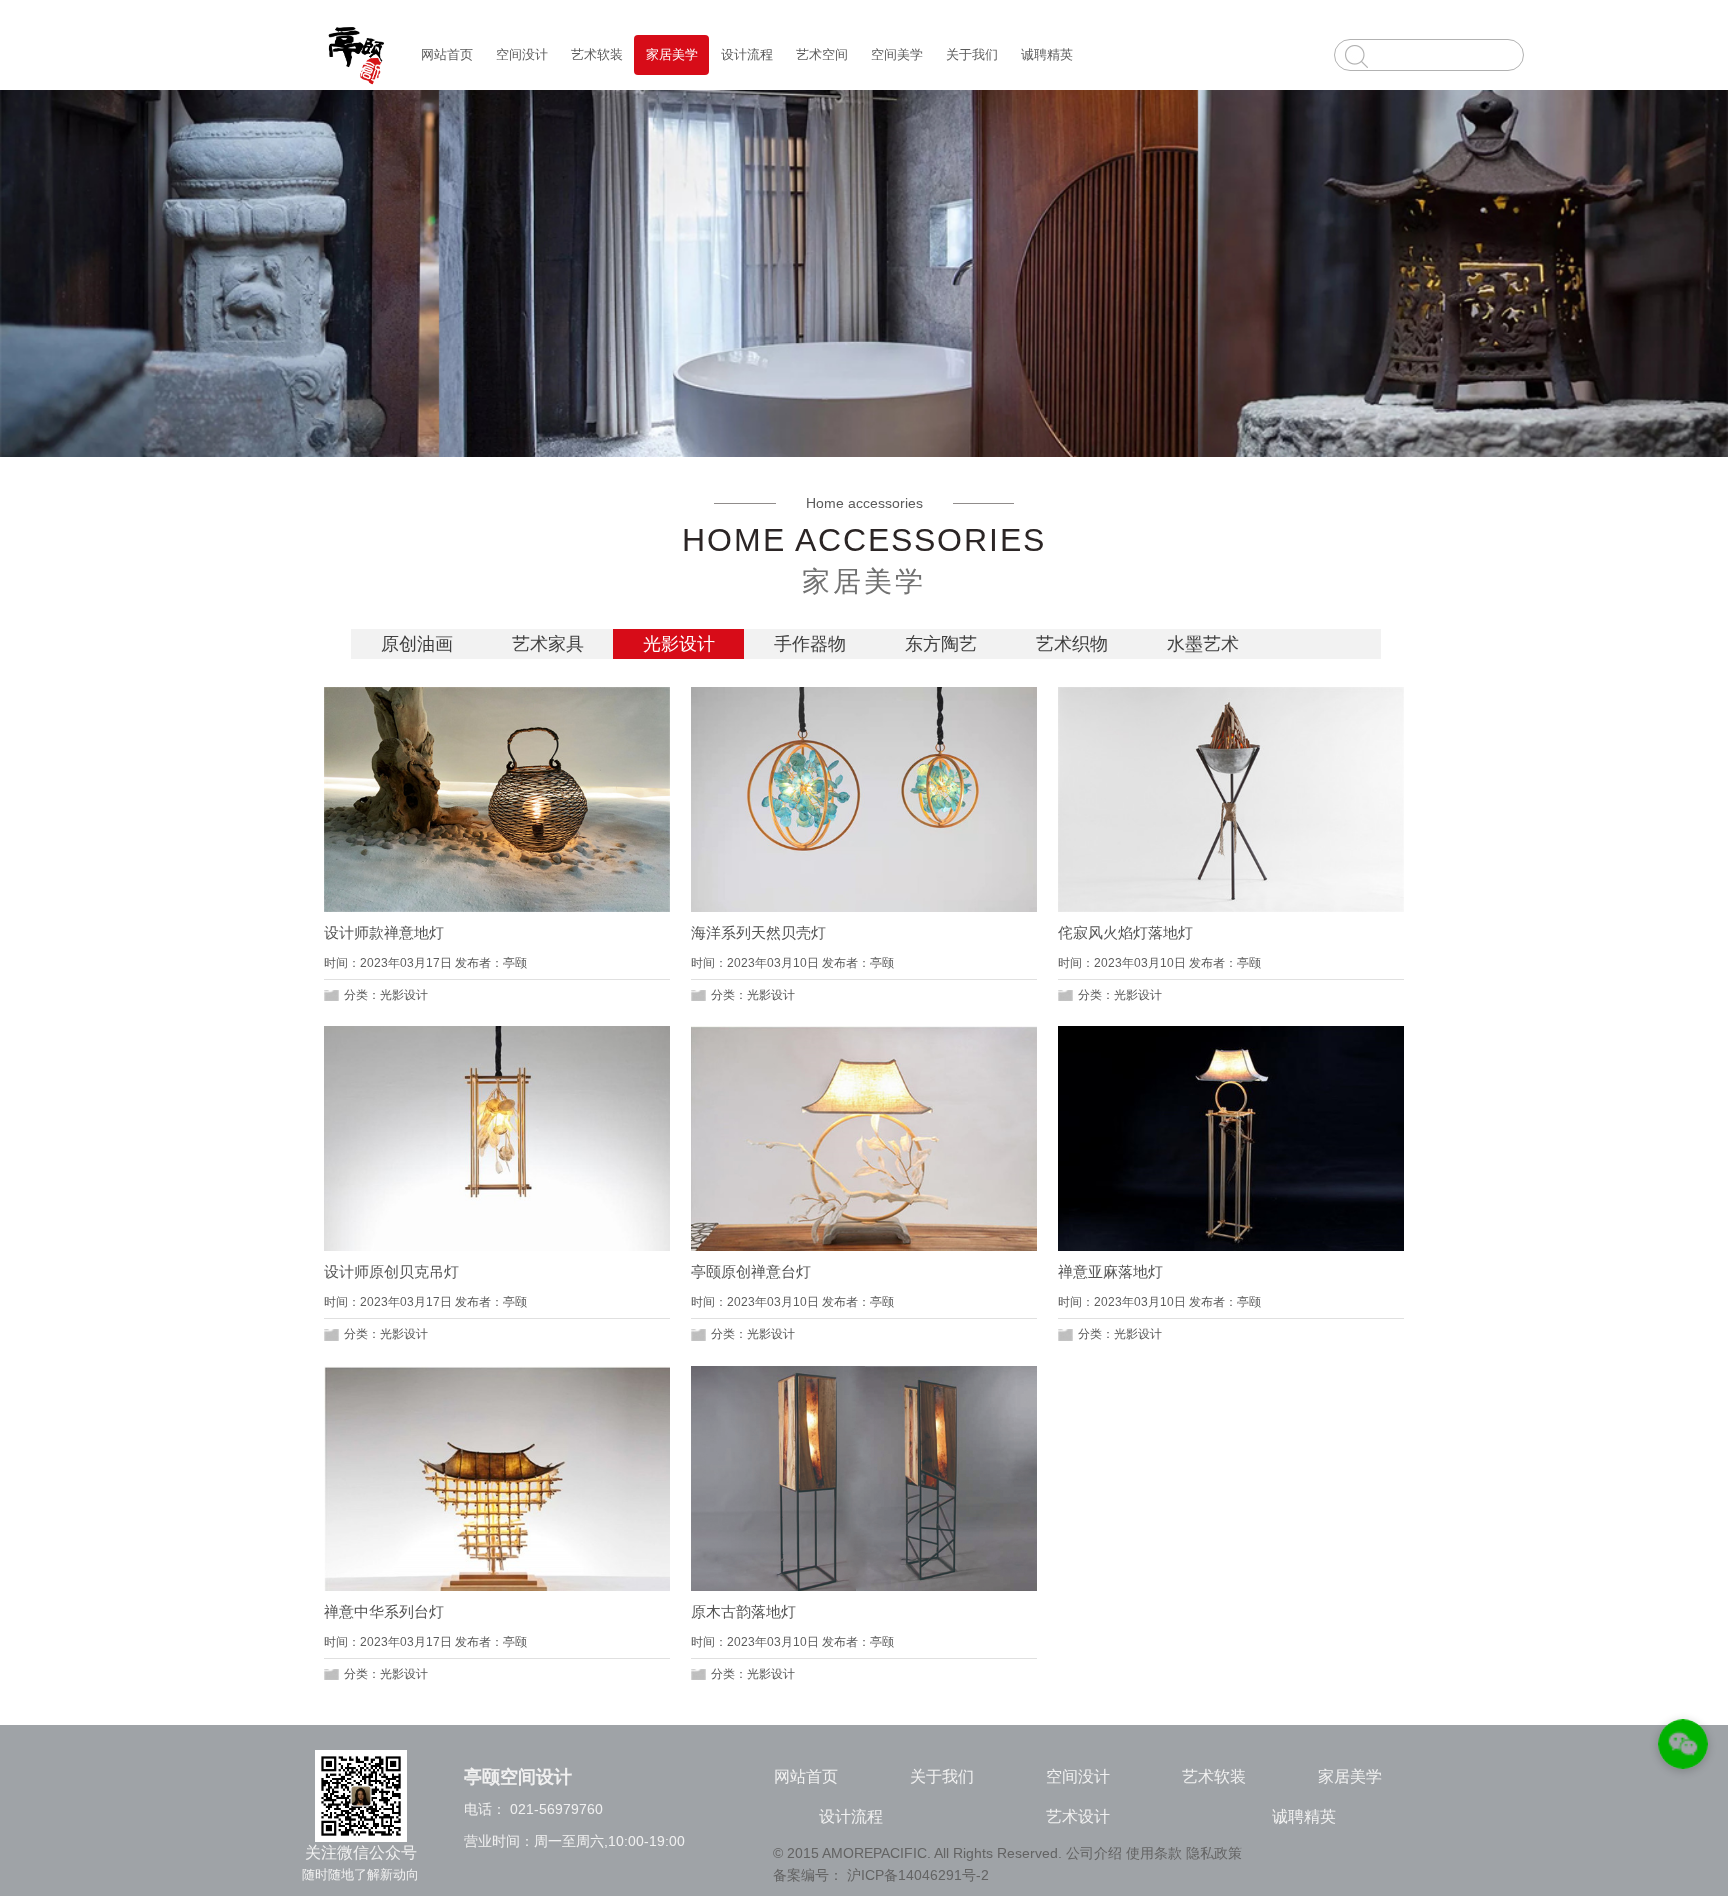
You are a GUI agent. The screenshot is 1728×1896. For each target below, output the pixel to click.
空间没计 (522, 54)
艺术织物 (1072, 644)
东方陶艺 (941, 644)
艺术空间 (822, 54)
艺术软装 (597, 54)
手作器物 (810, 644)
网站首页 (447, 54)
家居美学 (672, 54)
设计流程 (747, 54)
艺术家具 (548, 644)
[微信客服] (1683, 1747)
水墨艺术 (1203, 644)
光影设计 (679, 644)
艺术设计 (1078, 1816)
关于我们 (972, 54)
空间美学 (897, 54)
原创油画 (417, 644)
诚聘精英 (1047, 54)
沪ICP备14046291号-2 (918, 1875)
